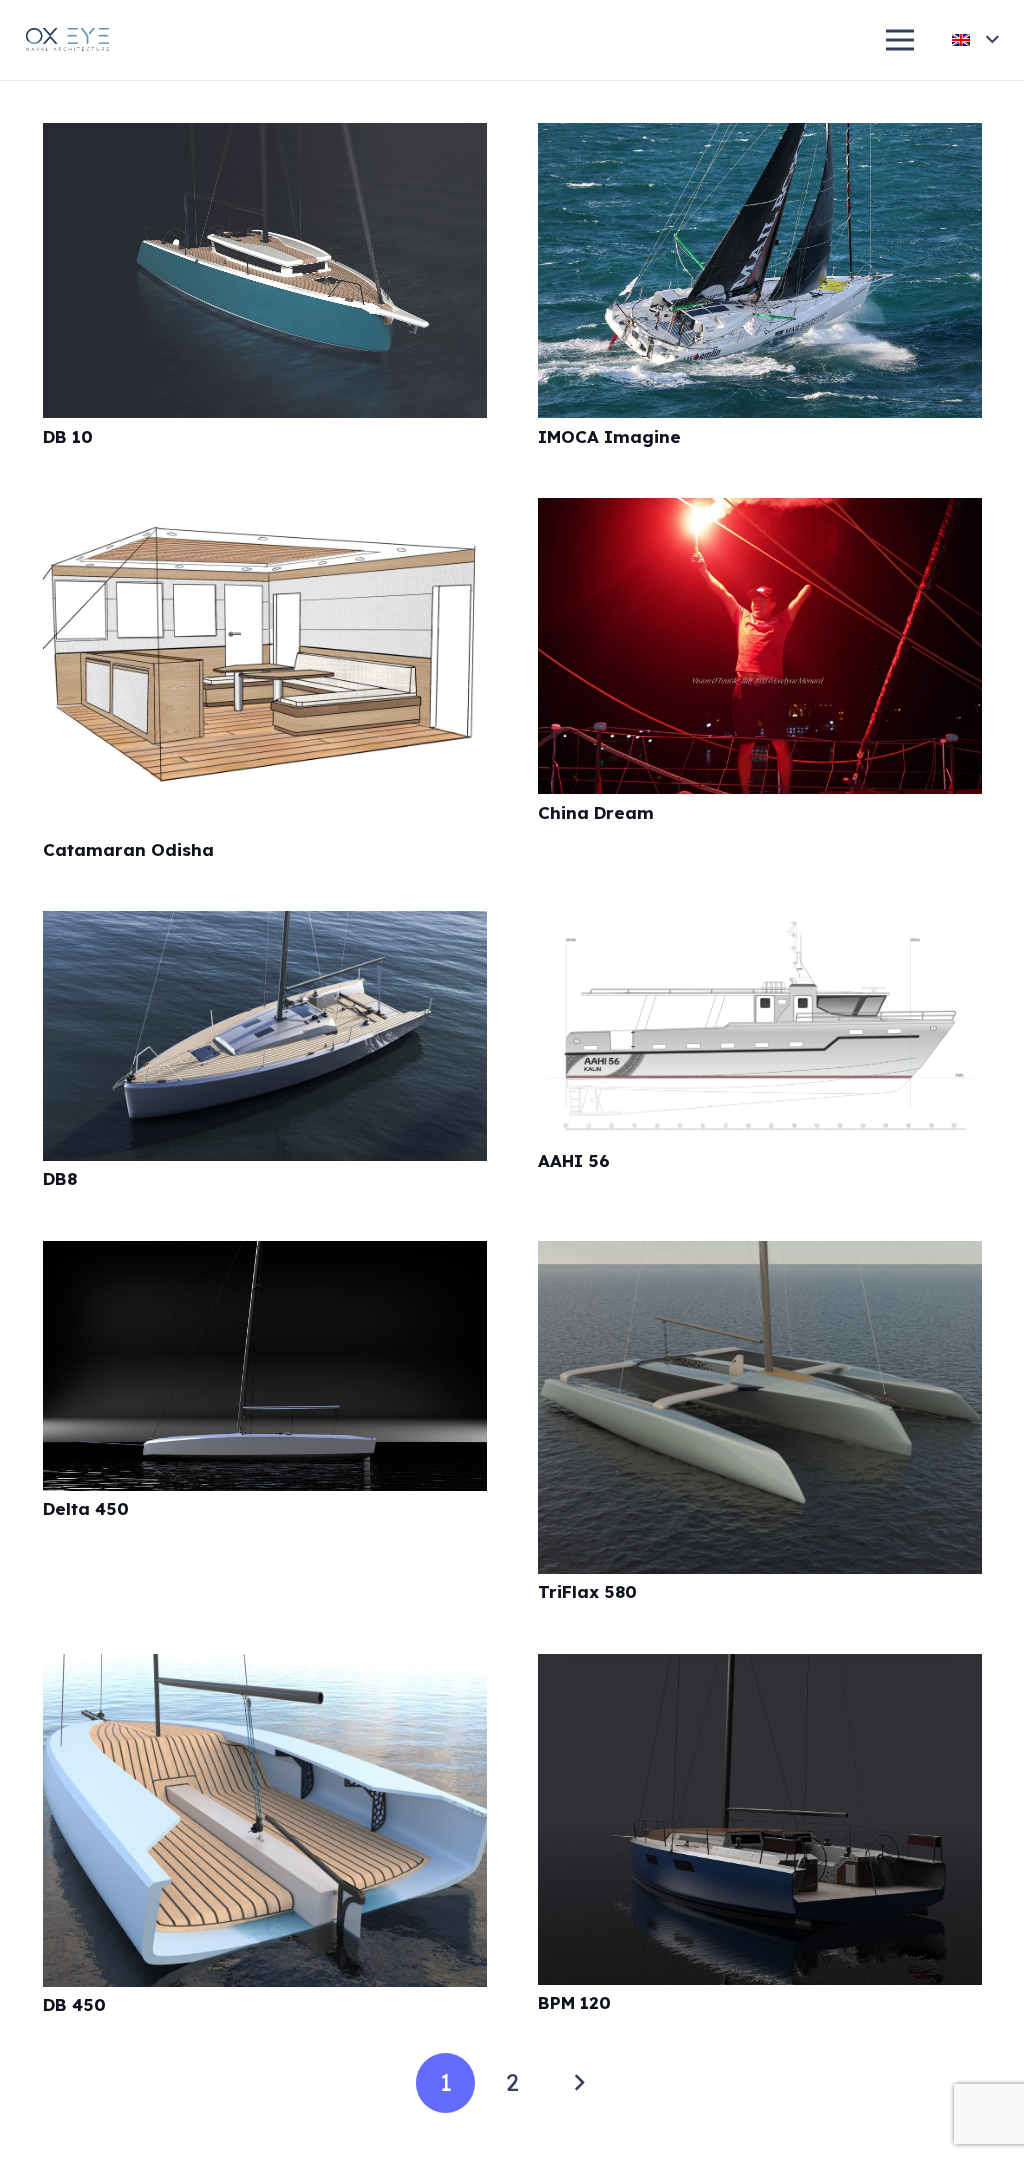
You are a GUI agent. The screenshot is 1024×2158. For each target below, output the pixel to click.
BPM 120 (574, 2002)
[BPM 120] (760, 1668)
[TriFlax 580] (760, 1255)
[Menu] (900, 40)
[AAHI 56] (760, 925)
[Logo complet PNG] (69, 40)
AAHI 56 (574, 1160)
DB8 (60, 1178)
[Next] (579, 2083)
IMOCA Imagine (609, 436)
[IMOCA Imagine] (760, 137)
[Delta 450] (265, 1255)
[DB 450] (265, 1668)
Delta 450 (86, 1508)
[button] (975, 40)
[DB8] (265, 925)
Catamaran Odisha (128, 849)
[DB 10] (265, 137)
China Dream (596, 812)
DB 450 (74, 2004)
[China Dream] (760, 512)
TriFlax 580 (587, 1591)
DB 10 (68, 436)
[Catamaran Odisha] (265, 512)
